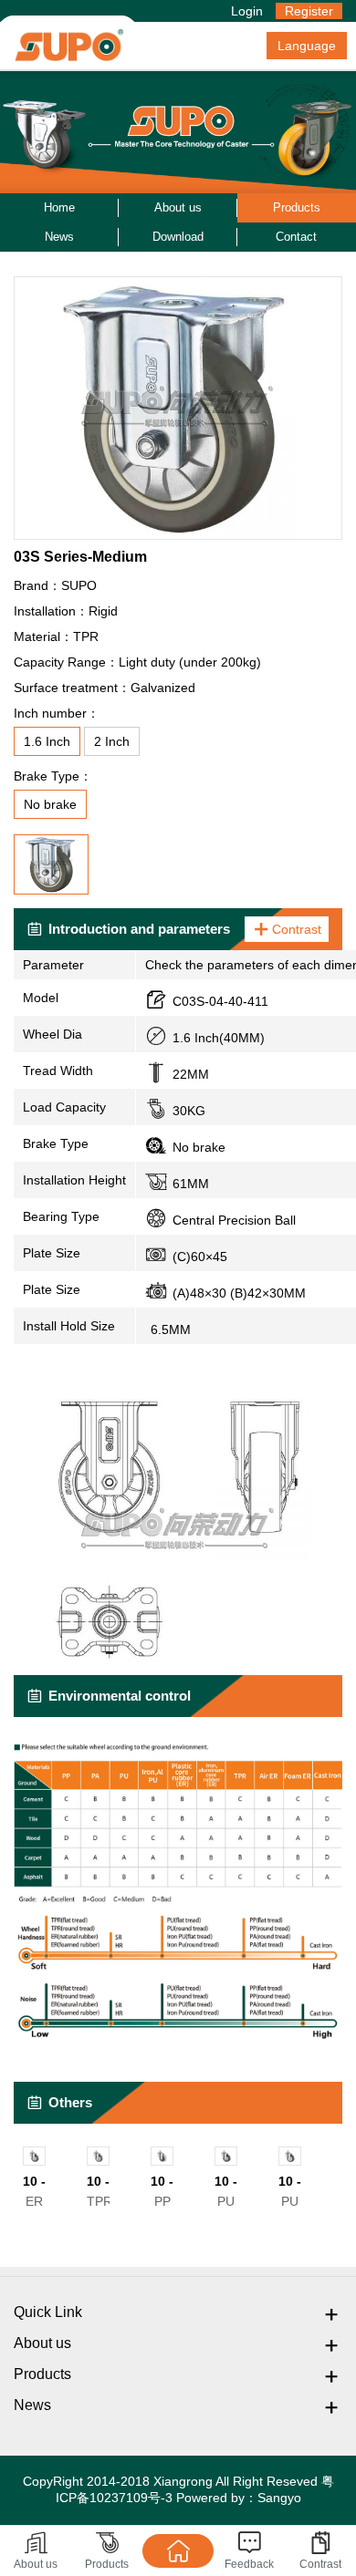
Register (309, 11)
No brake (50, 804)
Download (178, 237)
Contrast (297, 929)
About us (178, 207)
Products (297, 207)
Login (247, 11)
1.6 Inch (47, 741)
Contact (296, 237)
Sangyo (279, 2498)
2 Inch (112, 741)
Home (59, 207)
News (59, 237)
